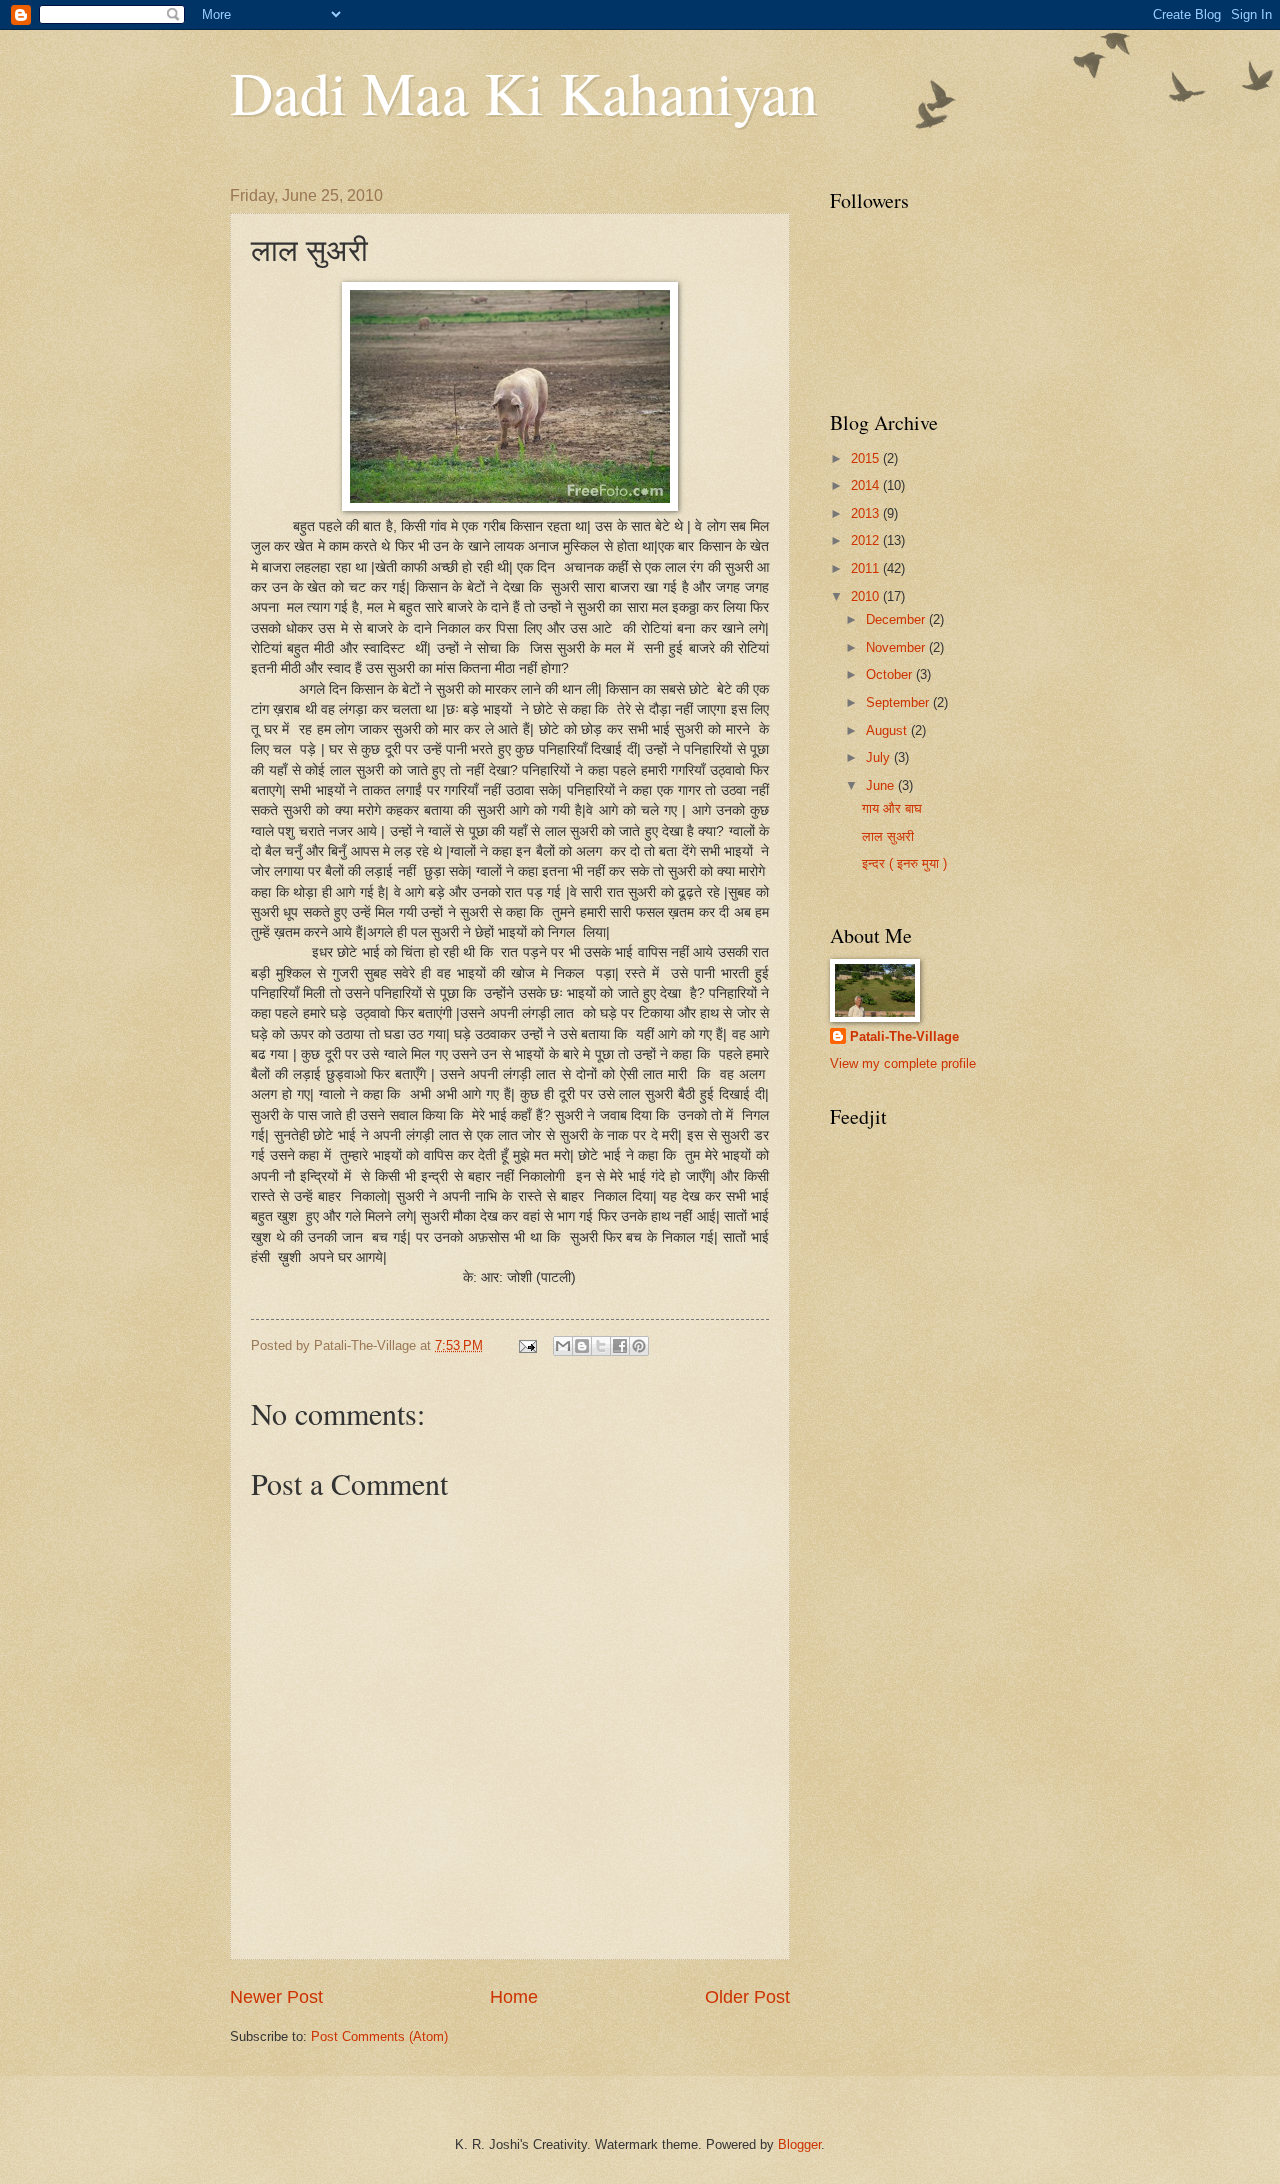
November (897, 647)
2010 (867, 596)
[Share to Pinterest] (639, 1346)
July (880, 757)
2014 (867, 485)
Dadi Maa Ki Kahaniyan (524, 92)
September (899, 702)
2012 (867, 540)
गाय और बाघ (892, 808)
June (882, 785)
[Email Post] (527, 1345)
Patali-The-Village (904, 1036)
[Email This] (563, 1346)
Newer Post (276, 1997)
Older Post (747, 1997)
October (891, 674)
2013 (867, 513)
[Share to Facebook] (620, 1346)
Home (514, 1997)
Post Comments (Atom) (379, 2036)
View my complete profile (903, 1063)
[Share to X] (601, 1346)
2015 (867, 458)
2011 (867, 568)
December (897, 619)
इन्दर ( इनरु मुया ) (904, 863)
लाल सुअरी (888, 836)
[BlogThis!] (582, 1346)
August (888, 730)
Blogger (799, 2144)
